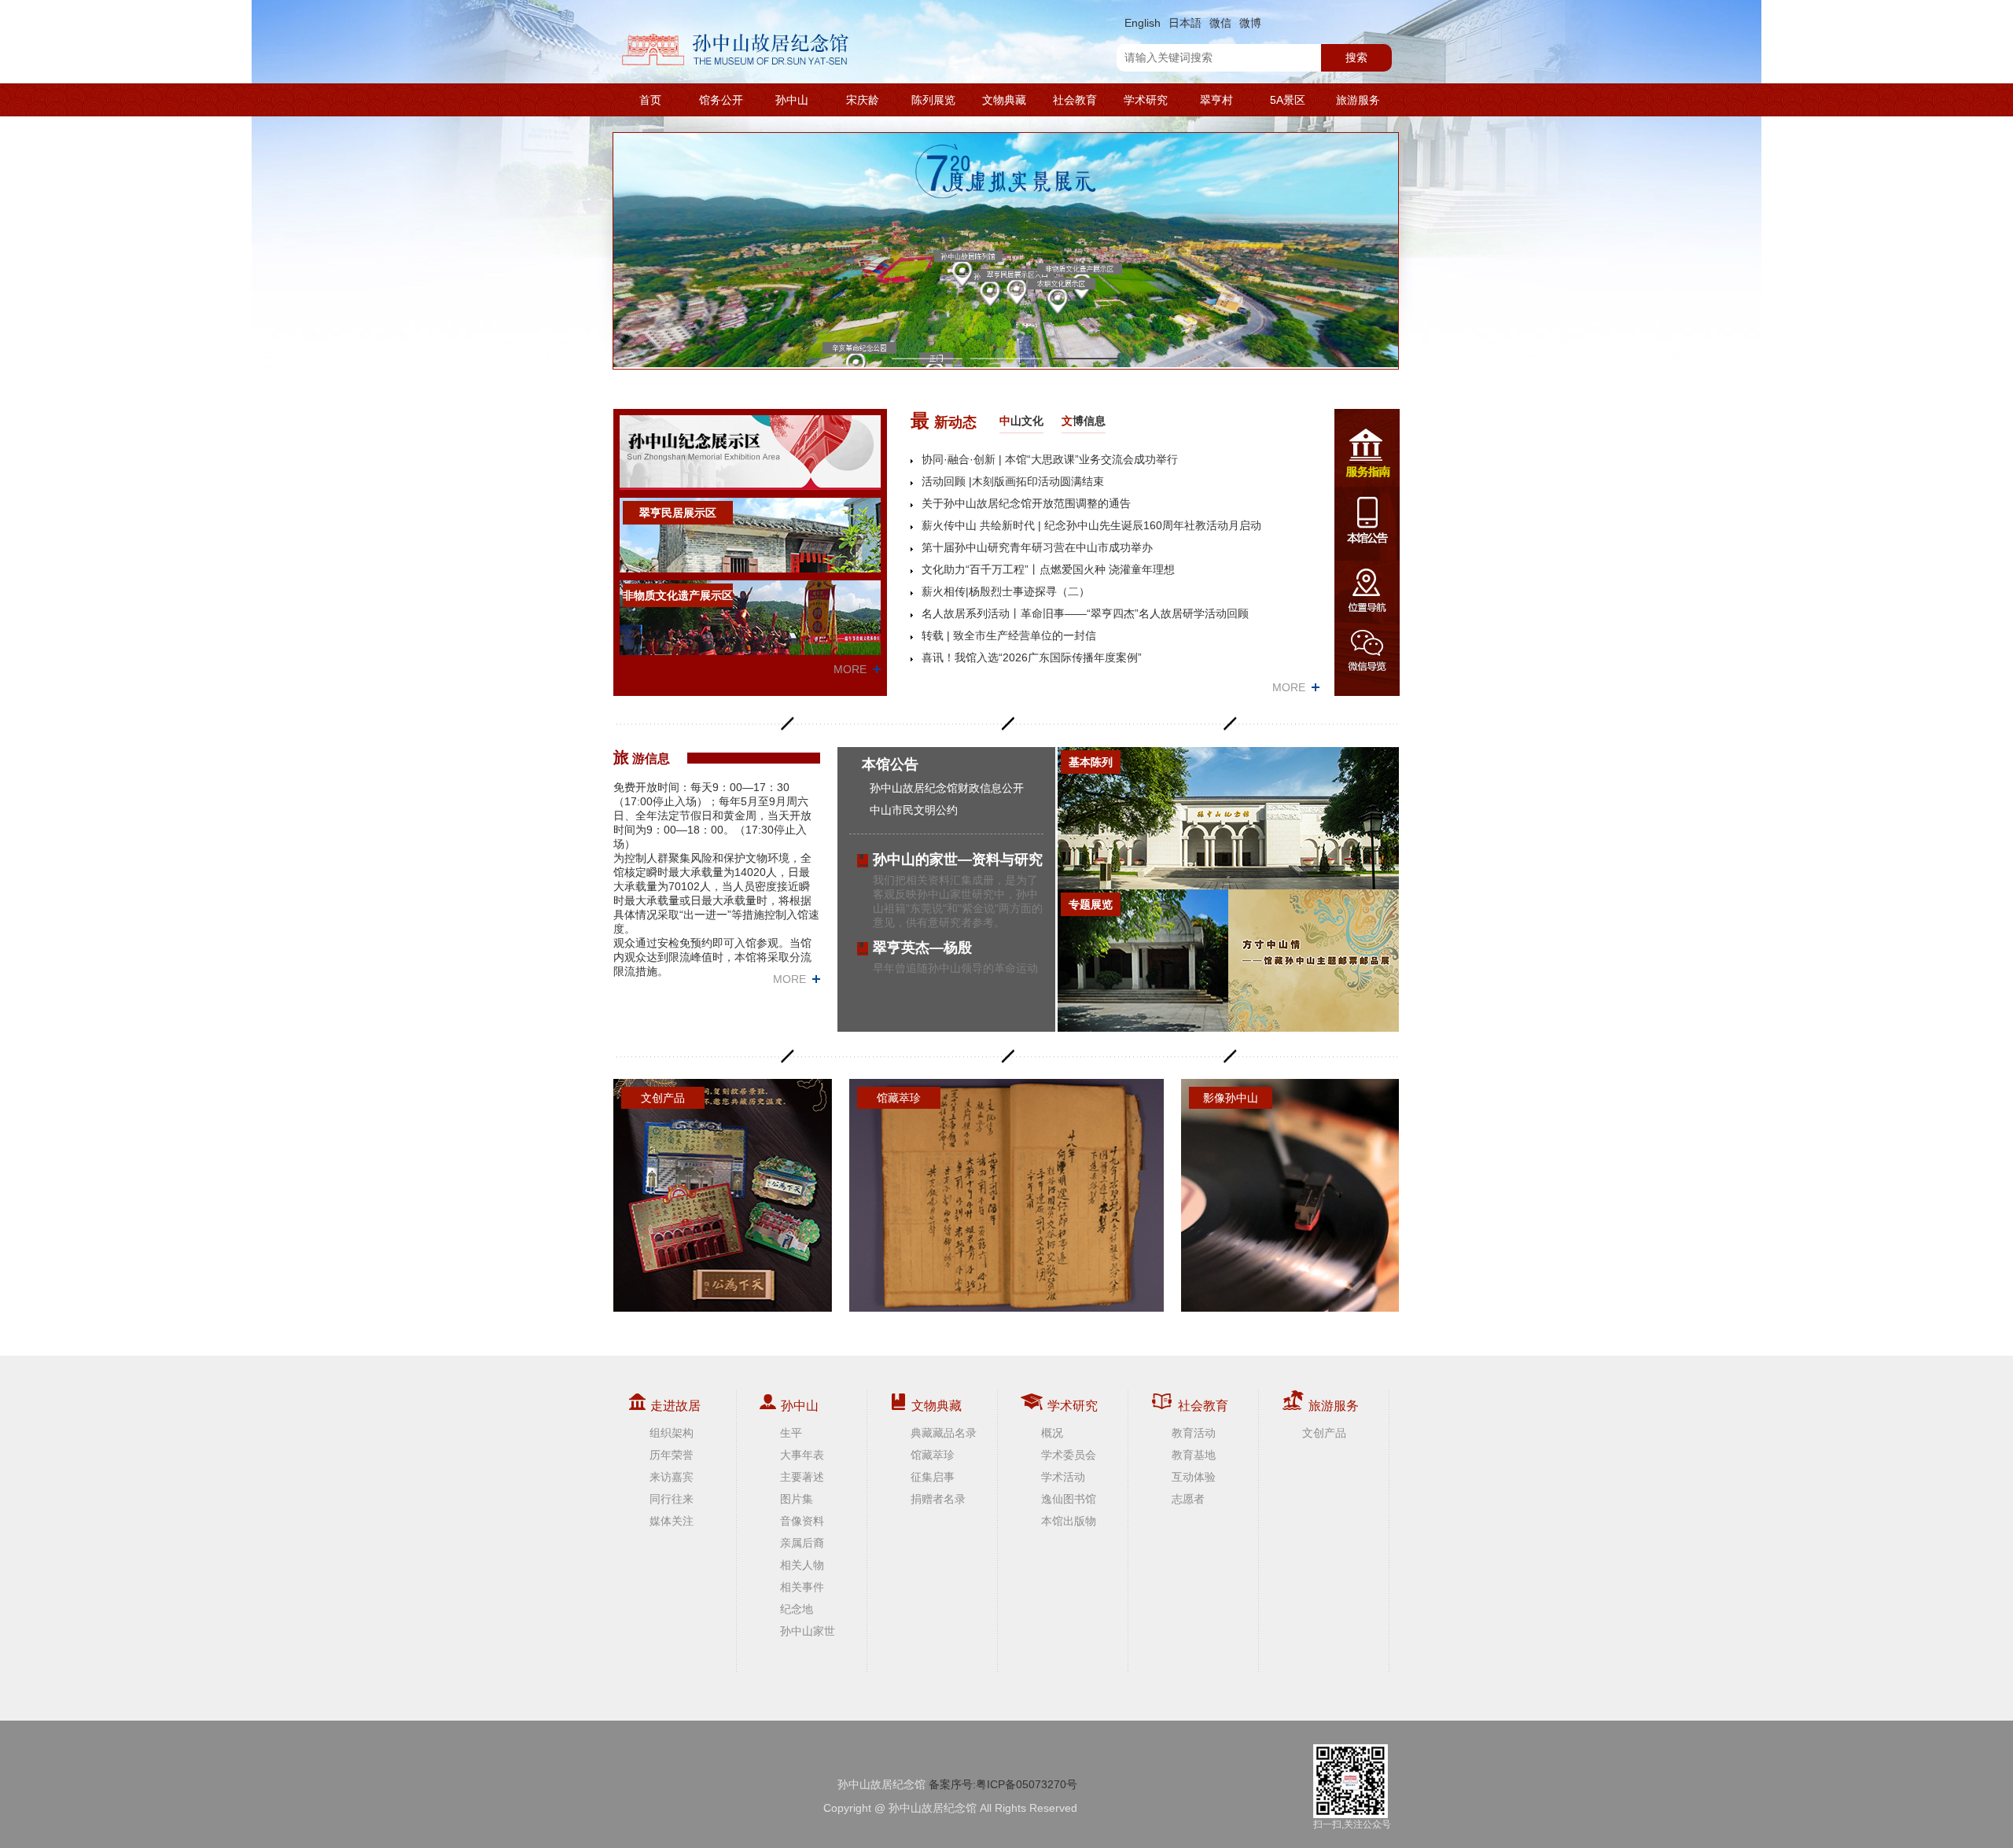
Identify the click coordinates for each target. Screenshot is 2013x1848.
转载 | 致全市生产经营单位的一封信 (1009, 635)
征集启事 (933, 1477)
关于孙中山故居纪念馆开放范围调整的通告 (1026, 503)
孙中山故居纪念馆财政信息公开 (947, 788)
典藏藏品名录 (944, 1433)
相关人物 (802, 1565)
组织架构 (672, 1433)
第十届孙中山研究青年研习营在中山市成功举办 (1037, 547)
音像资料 (802, 1521)
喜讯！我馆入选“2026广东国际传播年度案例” (1032, 657)
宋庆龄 (863, 100)
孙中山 (792, 100)
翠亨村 (1216, 100)
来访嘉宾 (672, 1477)
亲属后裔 (802, 1543)
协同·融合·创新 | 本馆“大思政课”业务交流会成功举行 (1050, 459)
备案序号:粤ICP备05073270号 (1003, 1784)
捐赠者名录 (938, 1499)
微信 (1220, 23)
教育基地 (1194, 1455)
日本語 (1185, 23)
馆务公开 (721, 100)
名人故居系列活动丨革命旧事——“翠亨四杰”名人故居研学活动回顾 (1085, 613)
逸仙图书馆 (1069, 1499)
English (1143, 23)
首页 (650, 100)
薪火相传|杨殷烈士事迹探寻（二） (1006, 591)
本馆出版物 (1069, 1521)
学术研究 (1146, 100)
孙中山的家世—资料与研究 (958, 860)
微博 (1250, 23)
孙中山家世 (808, 1631)
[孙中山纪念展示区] (750, 452)
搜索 (1356, 57)
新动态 (944, 420)
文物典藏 (1004, 100)
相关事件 (802, 1587)
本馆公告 (890, 764)
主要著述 (802, 1477)
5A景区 (1288, 100)
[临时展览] (1314, 961)
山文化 (1021, 421)
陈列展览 (933, 100)
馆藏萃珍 (933, 1455)
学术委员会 (1069, 1455)
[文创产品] (723, 1195)
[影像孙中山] (1290, 1195)
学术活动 (1063, 1477)
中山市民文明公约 (914, 810)
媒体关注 (672, 1521)
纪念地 (797, 1609)
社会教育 (1075, 100)
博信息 (1084, 421)
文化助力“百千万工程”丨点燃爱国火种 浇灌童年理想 (1048, 569)
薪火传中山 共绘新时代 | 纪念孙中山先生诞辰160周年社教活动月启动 (1091, 525)
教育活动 (1194, 1433)
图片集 (797, 1499)
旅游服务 (1358, 100)
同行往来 (672, 1499)
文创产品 (1324, 1433)
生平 (791, 1433)
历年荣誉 (672, 1455)
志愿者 (1188, 1499)
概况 (1052, 1433)
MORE (850, 669)
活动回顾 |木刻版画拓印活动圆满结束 (1013, 481)
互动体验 (1194, 1477)
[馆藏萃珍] (1006, 1195)
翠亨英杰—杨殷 (922, 948)
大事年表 (802, 1455)
